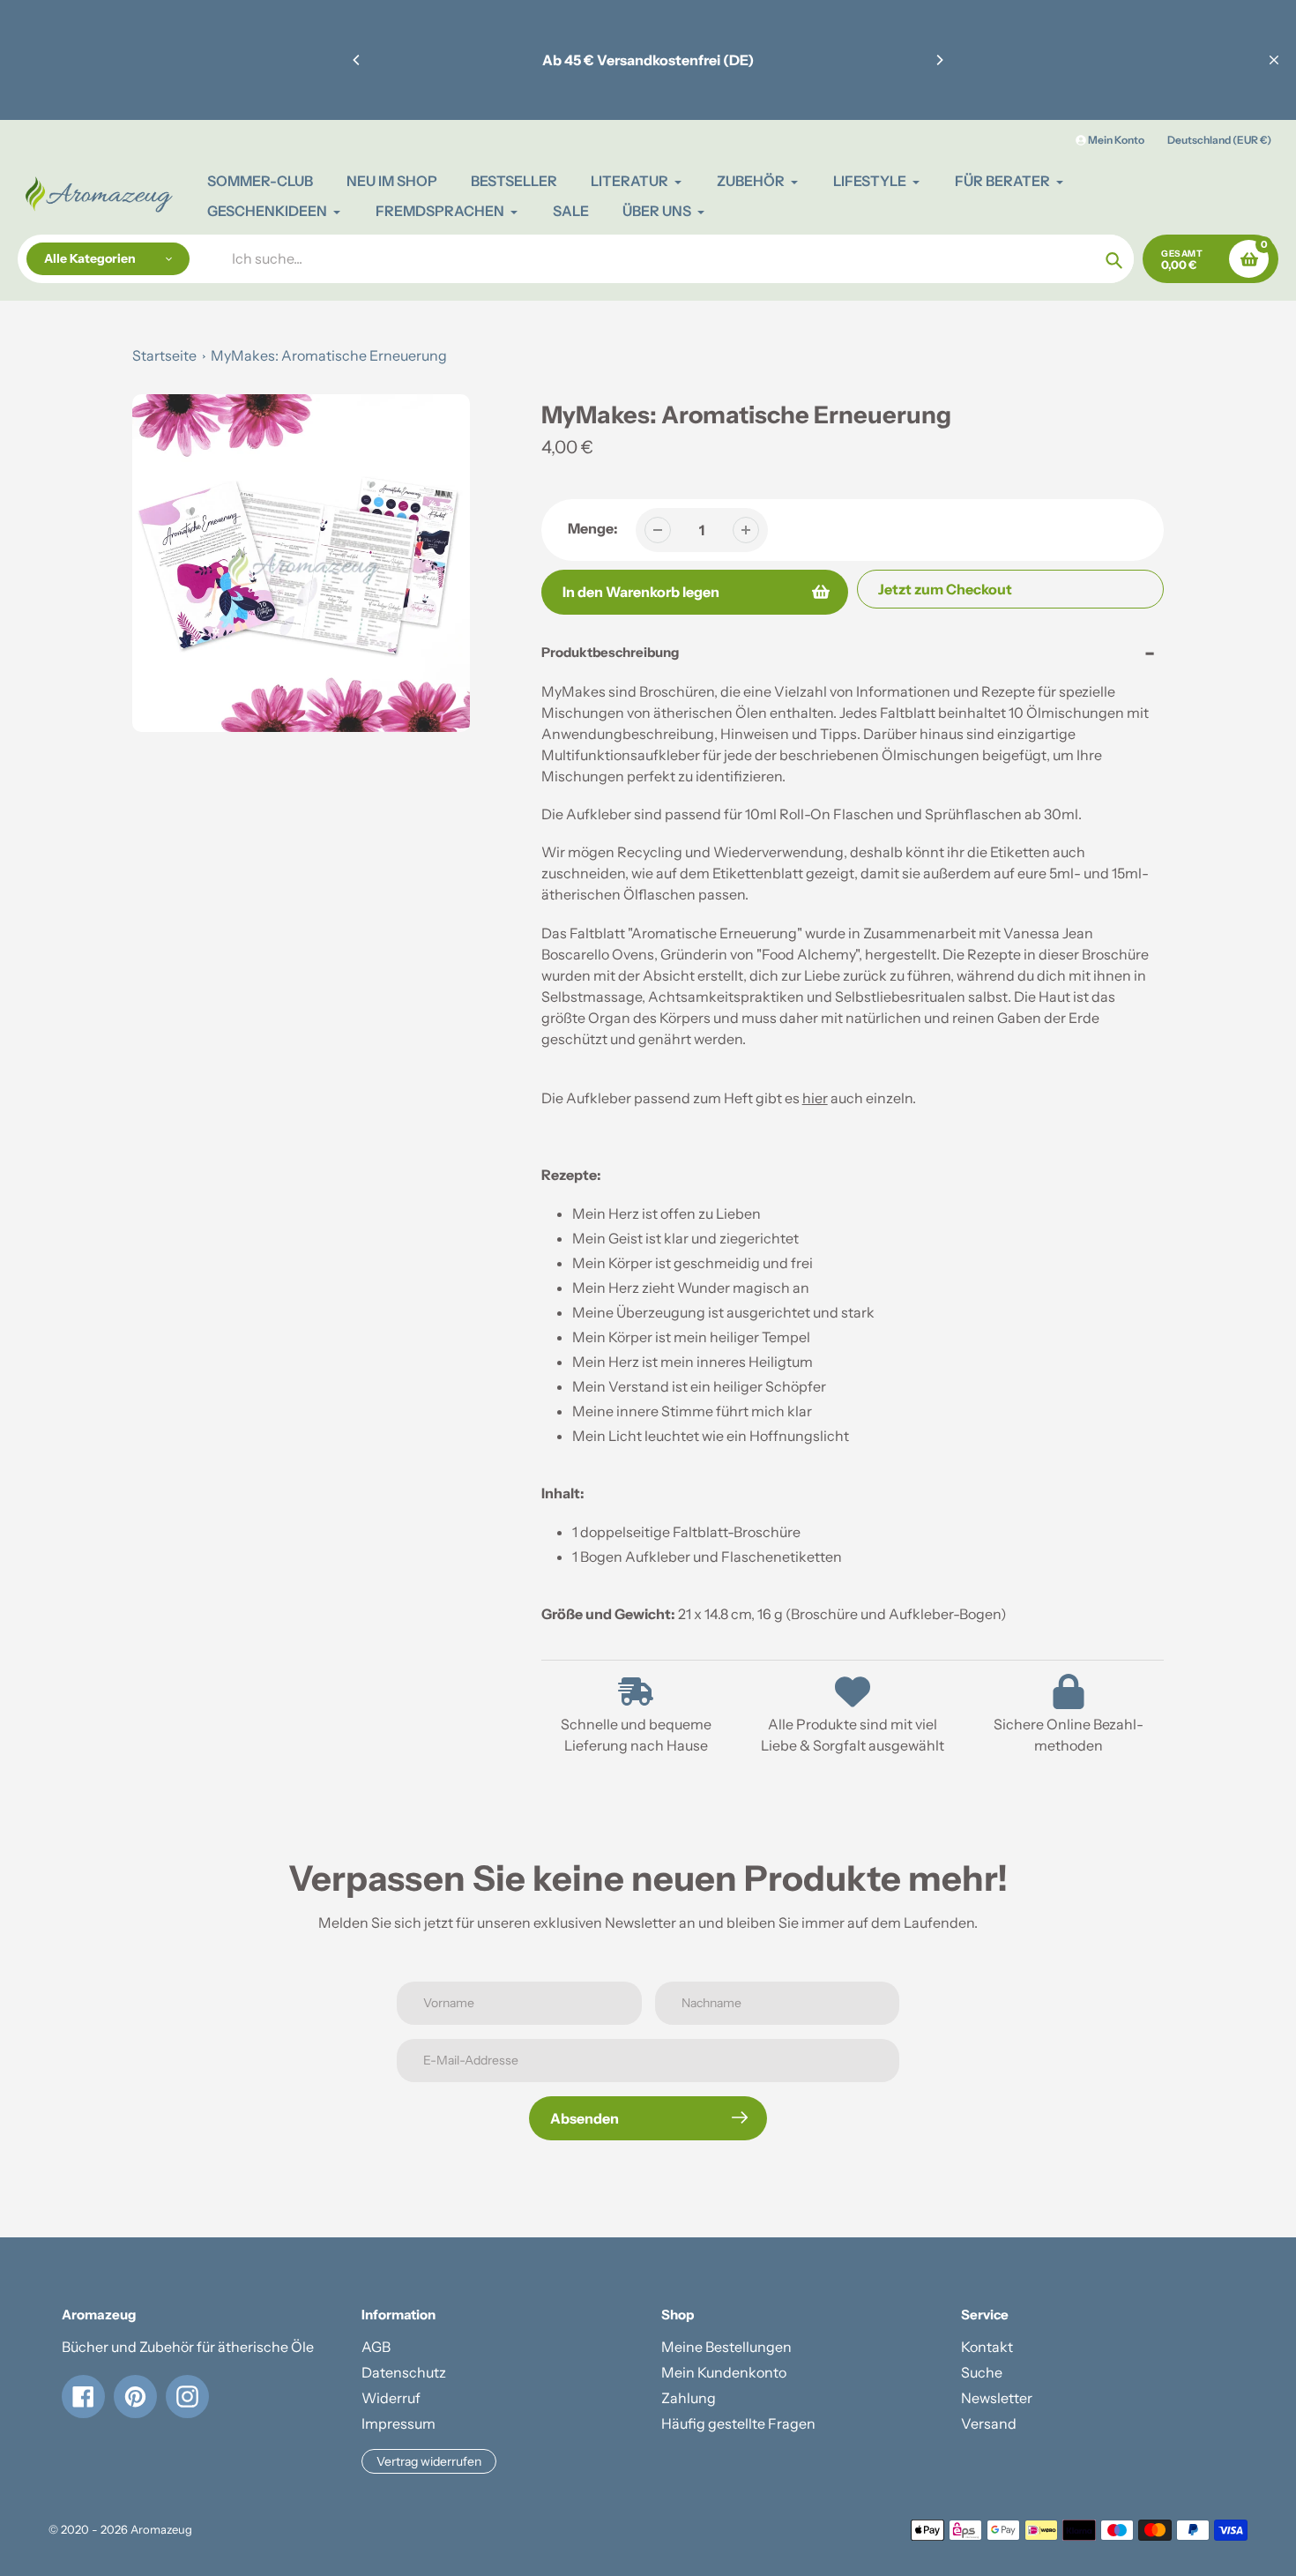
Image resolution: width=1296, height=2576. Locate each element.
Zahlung (689, 2398)
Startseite (164, 355)
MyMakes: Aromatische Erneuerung (329, 355)
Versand (989, 2423)
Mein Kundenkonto (724, 2372)
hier (815, 1098)
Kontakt (987, 2347)
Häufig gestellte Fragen (738, 2423)
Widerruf (391, 2398)
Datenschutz (404, 2372)
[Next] (939, 60)
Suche (982, 2372)
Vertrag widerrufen (429, 2461)
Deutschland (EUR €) (1219, 140)
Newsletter (997, 2398)
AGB (376, 2347)
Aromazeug (161, 2529)
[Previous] (357, 60)
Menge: (593, 528)
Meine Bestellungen (726, 2347)
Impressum (398, 2423)
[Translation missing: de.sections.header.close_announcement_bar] (1274, 60)
